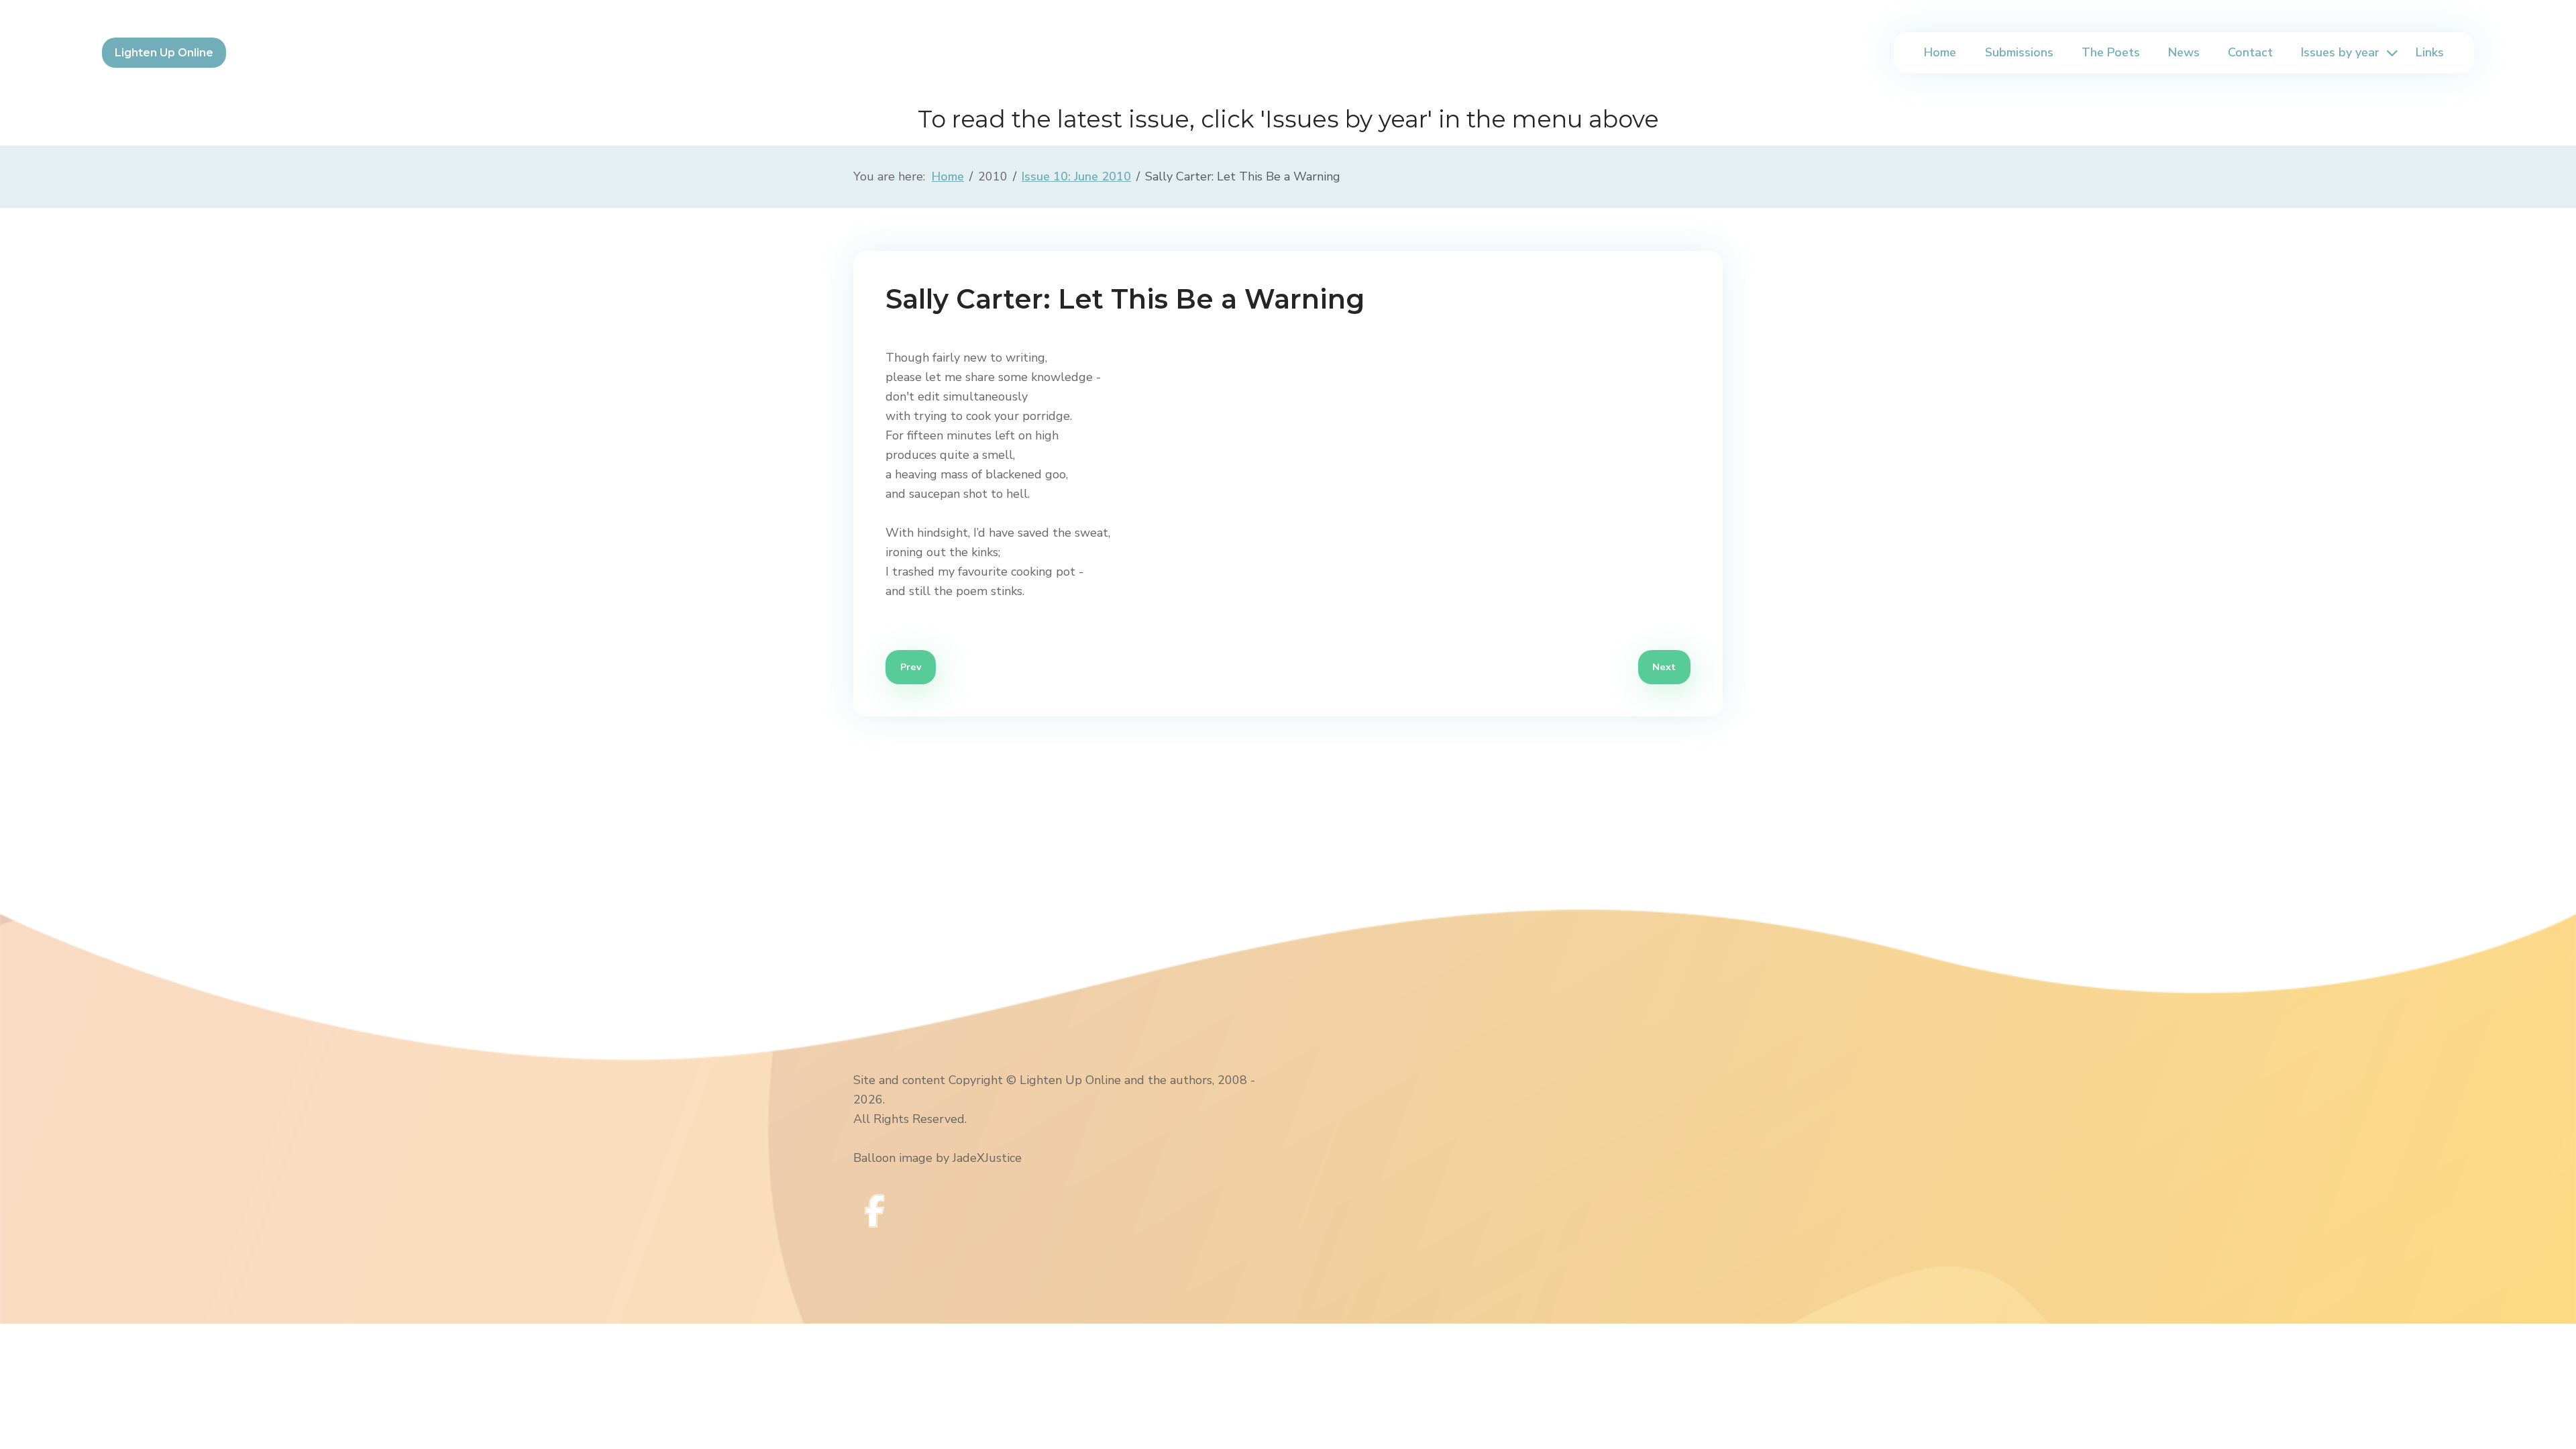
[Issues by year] (2390, 53)
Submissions (2019, 52)
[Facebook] (875, 1211)
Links (2430, 52)
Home (1940, 52)
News (2184, 52)
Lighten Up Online (164, 53)
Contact (2250, 52)
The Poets (2111, 52)
